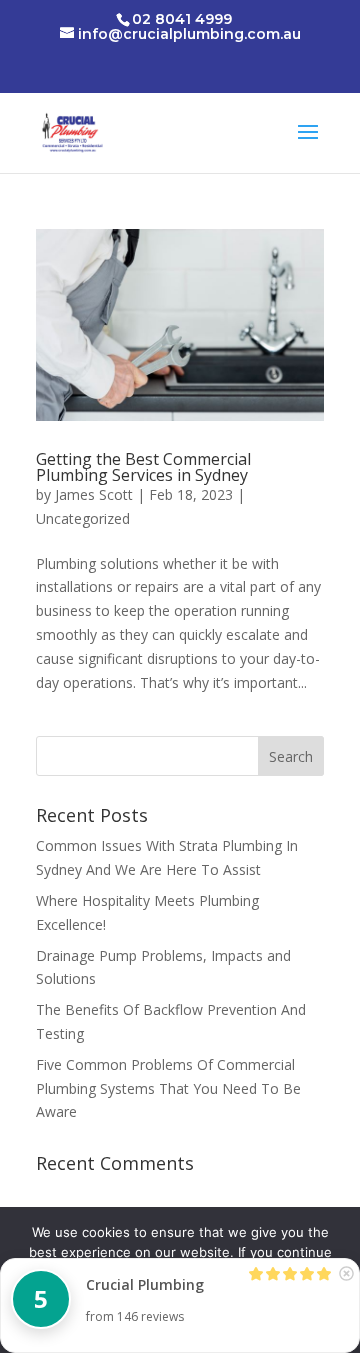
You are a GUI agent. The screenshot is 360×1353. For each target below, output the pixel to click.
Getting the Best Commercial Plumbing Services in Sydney (143, 467)
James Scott (94, 494)
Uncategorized (83, 518)
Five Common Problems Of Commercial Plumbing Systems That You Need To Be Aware (168, 1088)
